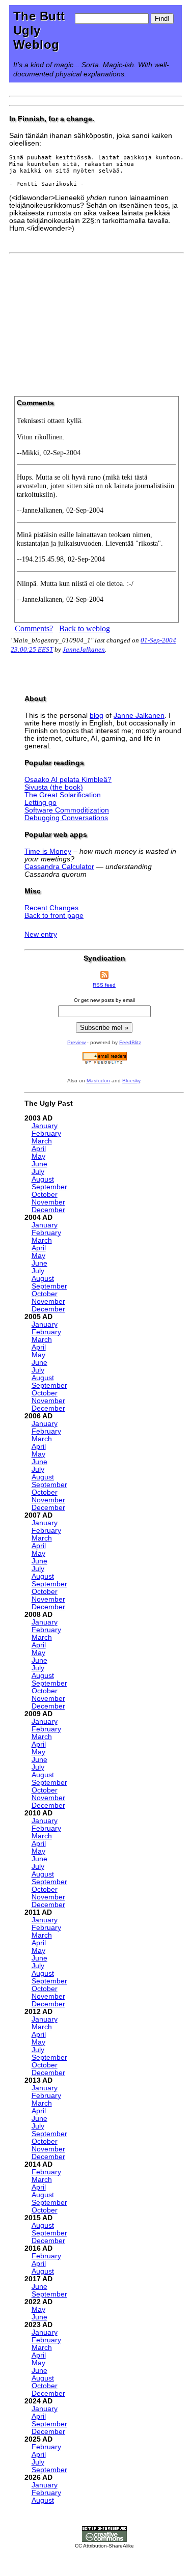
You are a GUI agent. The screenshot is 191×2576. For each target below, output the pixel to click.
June (39, 1164)
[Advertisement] (97, 321)
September (49, 1187)
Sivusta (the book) (54, 787)
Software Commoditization (67, 810)
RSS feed (104, 985)
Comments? (34, 628)
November (48, 1202)
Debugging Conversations (66, 818)
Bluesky (131, 1081)
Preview (76, 1042)
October (45, 1195)
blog (97, 716)
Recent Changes (51, 908)
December (48, 1210)
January (45, 1126)
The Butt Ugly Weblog (39, 30)
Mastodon (98, 1081)
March (42, 1141)
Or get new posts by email (104, 1000)
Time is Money (48, 851)
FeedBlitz (130, 1042)
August (43, 1179)
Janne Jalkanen (139, 716)
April (39, 1149)
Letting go (40, 803)
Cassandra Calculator (59, 867)
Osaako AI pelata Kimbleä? (68, 780)
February (46, 1133)
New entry (41, 934)
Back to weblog (85, 628)
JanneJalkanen (84, 649)
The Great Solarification (63, 795)
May (38, 1156)
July (38, 1172)
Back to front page (54, 916)
